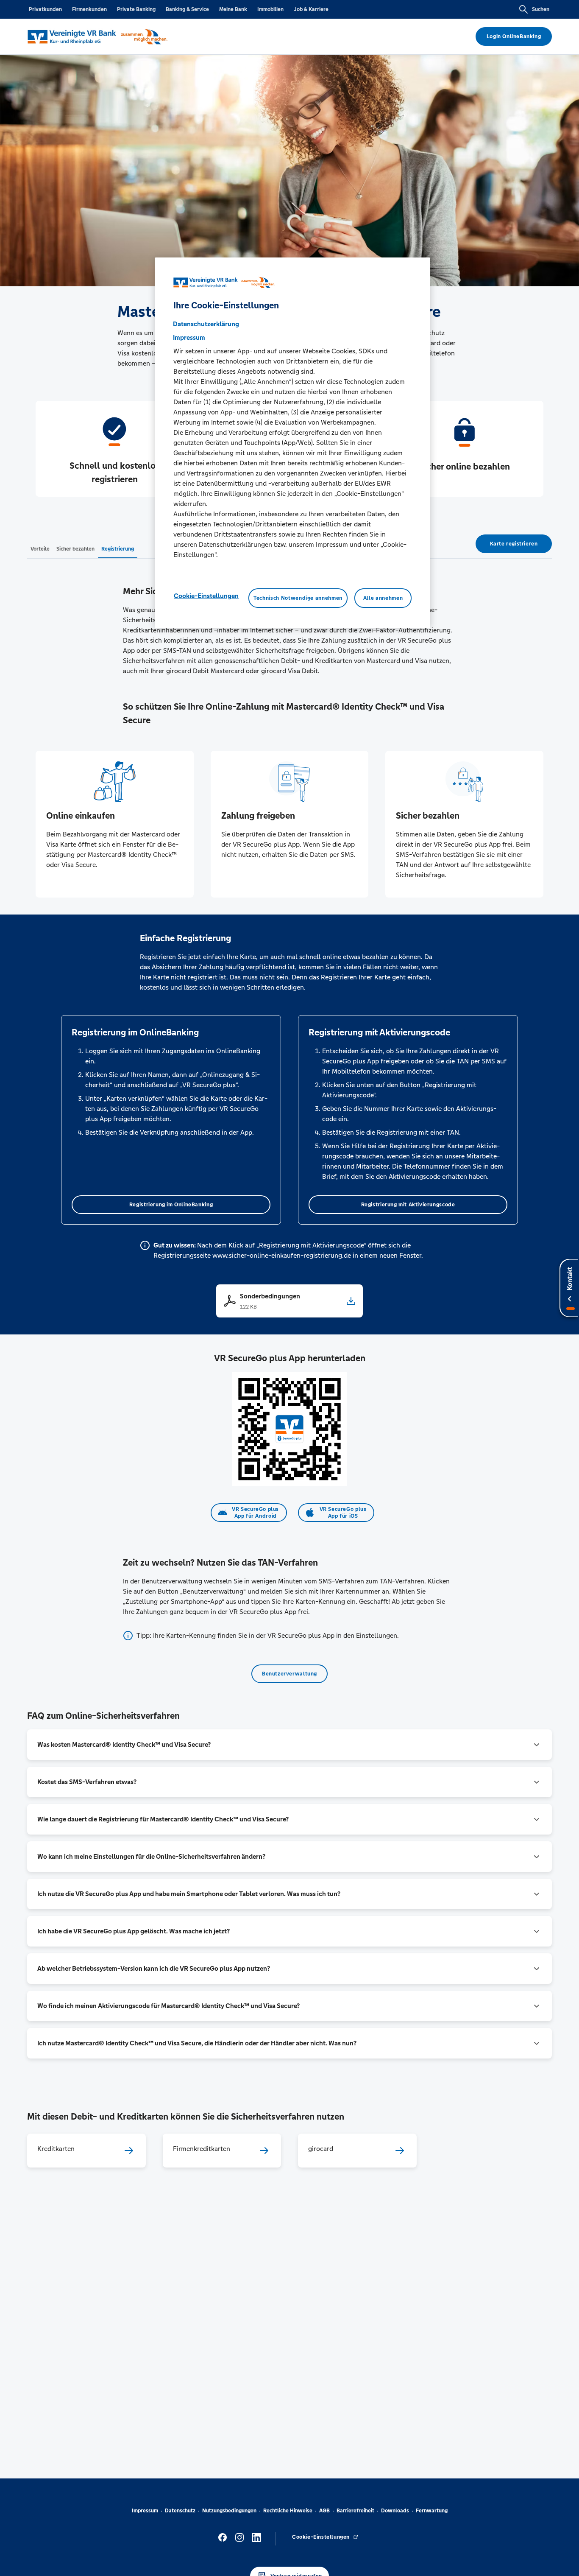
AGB (324, 2511)
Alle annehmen (383, 598)
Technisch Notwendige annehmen (298, 598)
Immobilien (270, 9)
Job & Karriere (311, 9)
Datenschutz (180, 2511)
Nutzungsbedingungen (229, 2511)
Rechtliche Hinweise (288, 2511)
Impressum (145, 2511)
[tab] (40, 548)
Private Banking (136, 9)
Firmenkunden (89, 9)
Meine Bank (233, 9)
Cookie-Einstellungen (206, 596)
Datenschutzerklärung (206, 324)
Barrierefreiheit (355, 2511)
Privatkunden (45, 9)
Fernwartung (432, 2511)
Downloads (395, 2511)
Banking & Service (187, 9)
